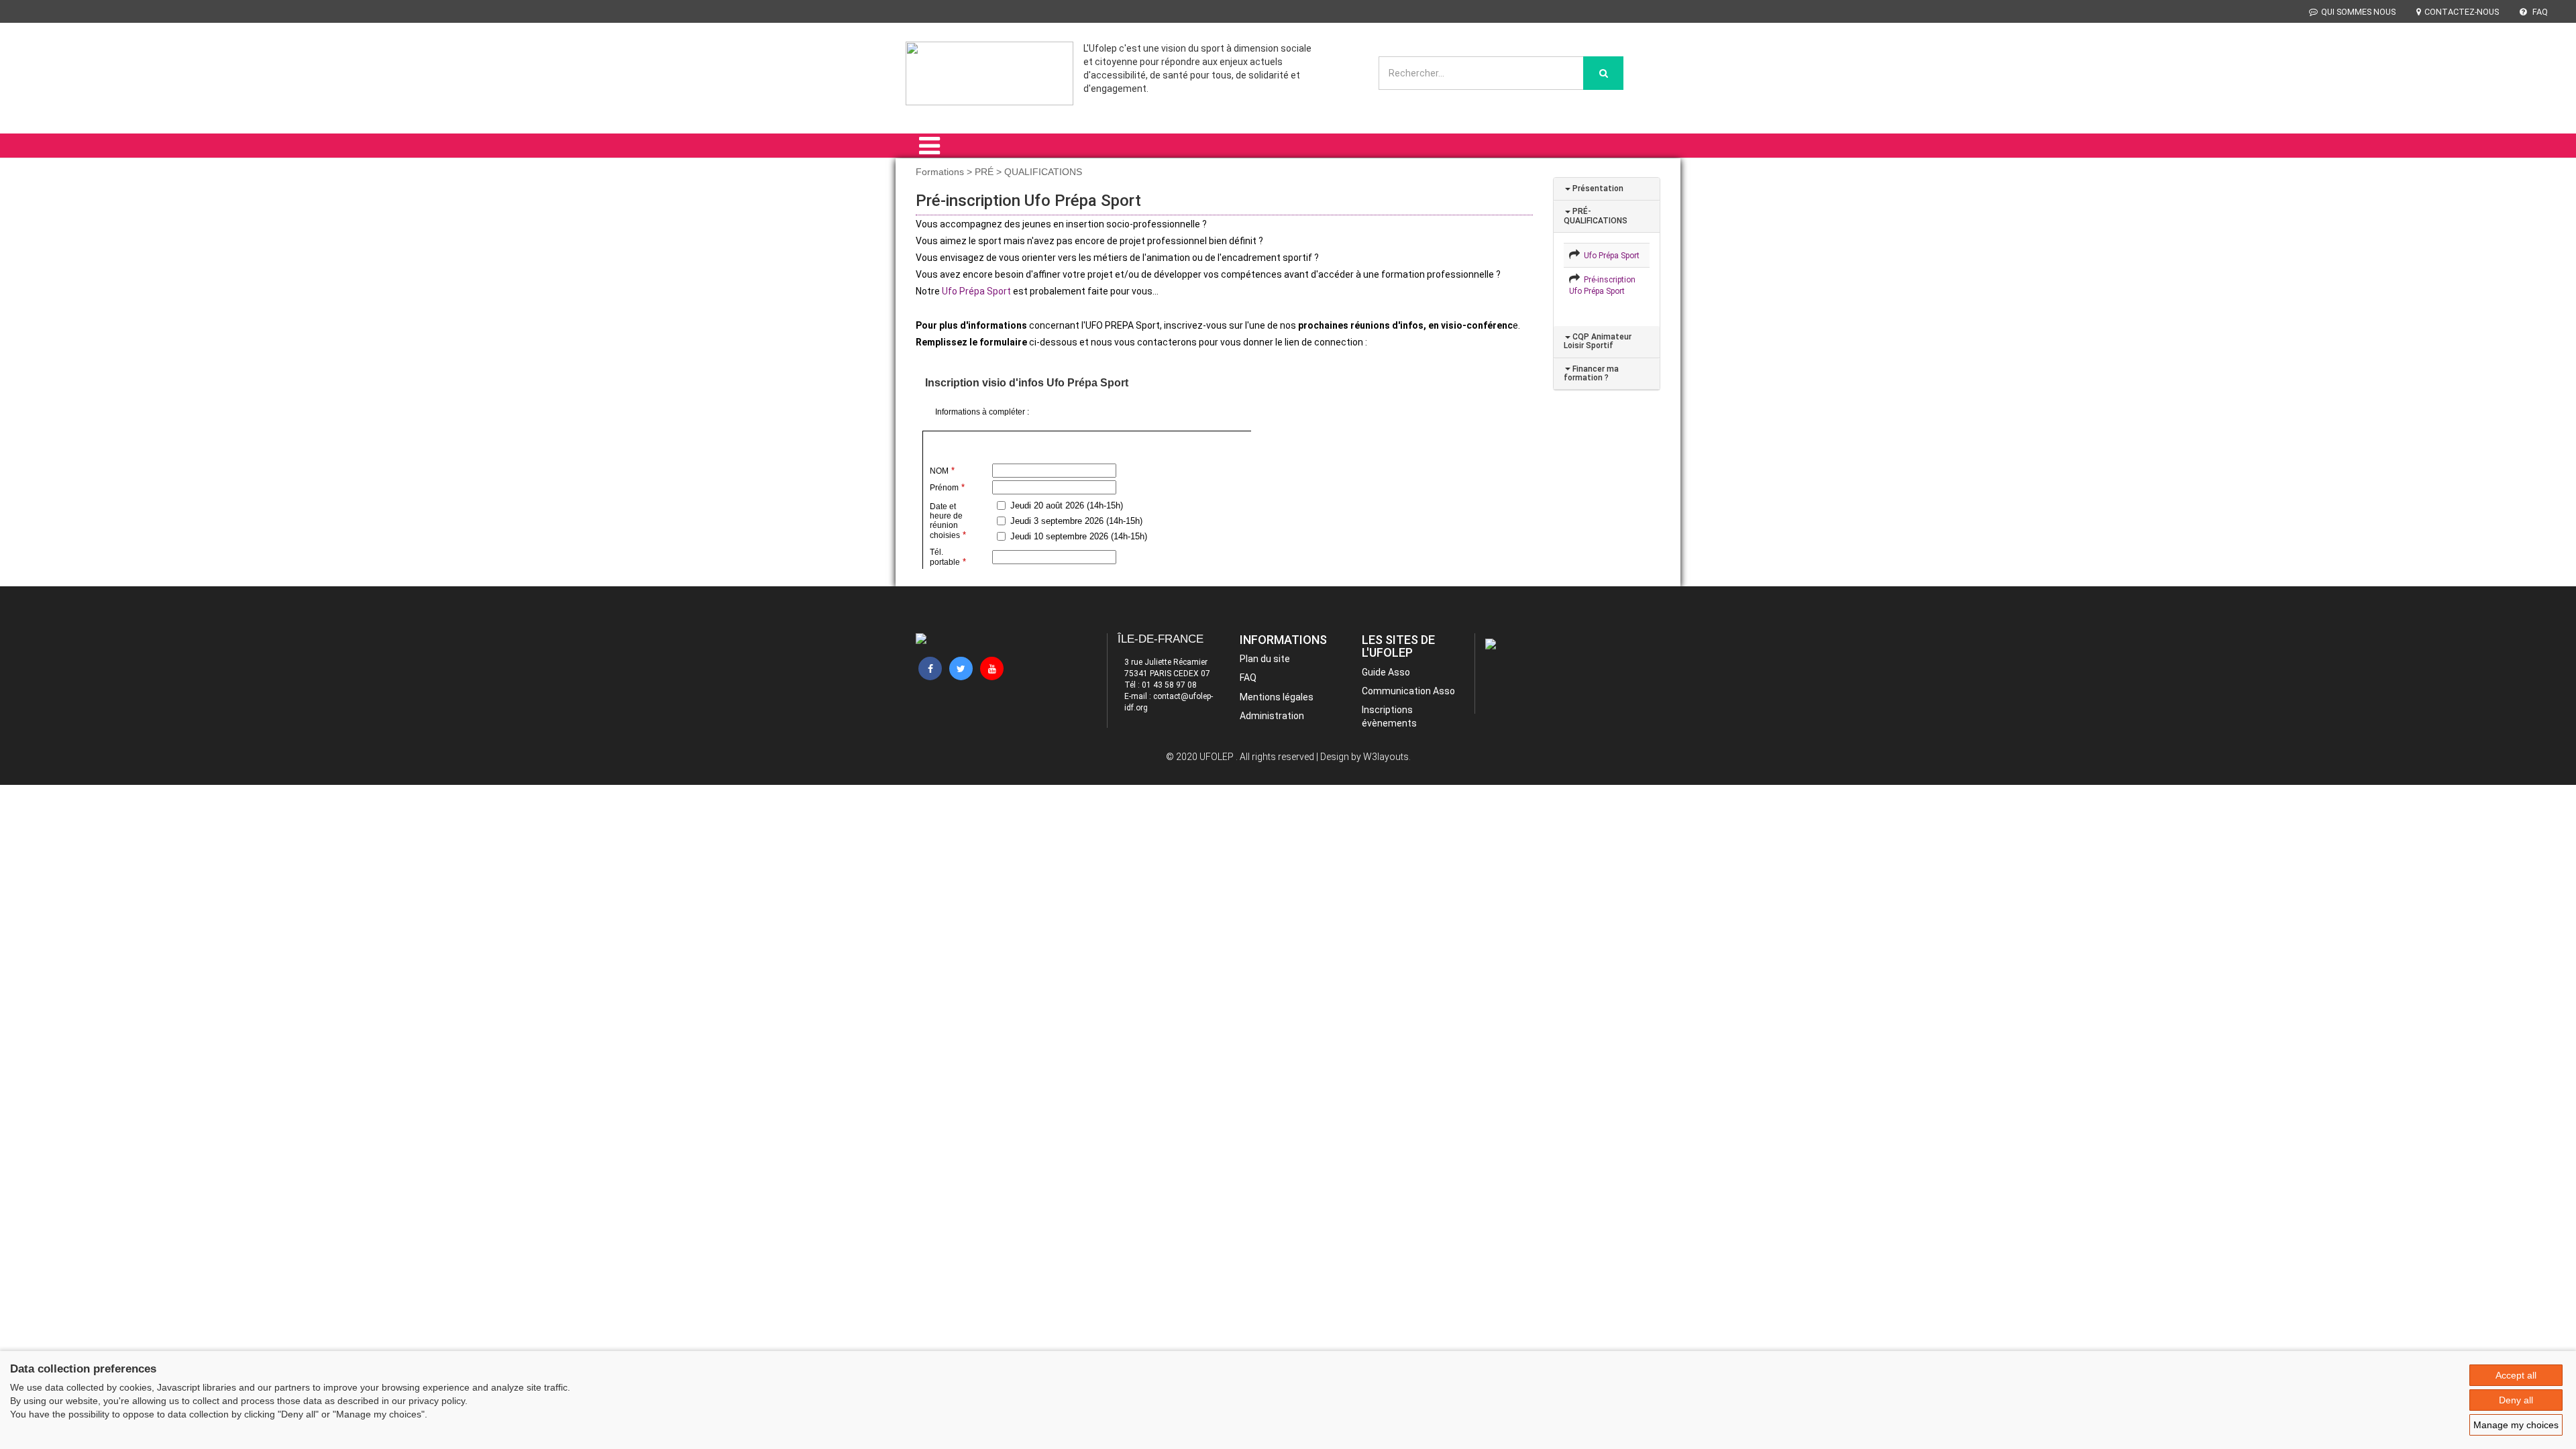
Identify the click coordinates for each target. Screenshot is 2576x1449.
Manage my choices (2516, 1425)
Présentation (1597, 189)
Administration (1272, 716)
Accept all (2516, 1375)
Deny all (2516, 1400)
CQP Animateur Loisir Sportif (1598, 341)
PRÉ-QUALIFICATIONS (1596, 216)
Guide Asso (1386, 672)
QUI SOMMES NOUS (2358, 12)
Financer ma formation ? (1591, 373)
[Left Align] (1603, 73)
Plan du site (1265, 659)
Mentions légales (1277, 697)
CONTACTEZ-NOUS (2462, 12)
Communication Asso (1408, 691)
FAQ (2539, 12)
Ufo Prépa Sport (976, 291)
